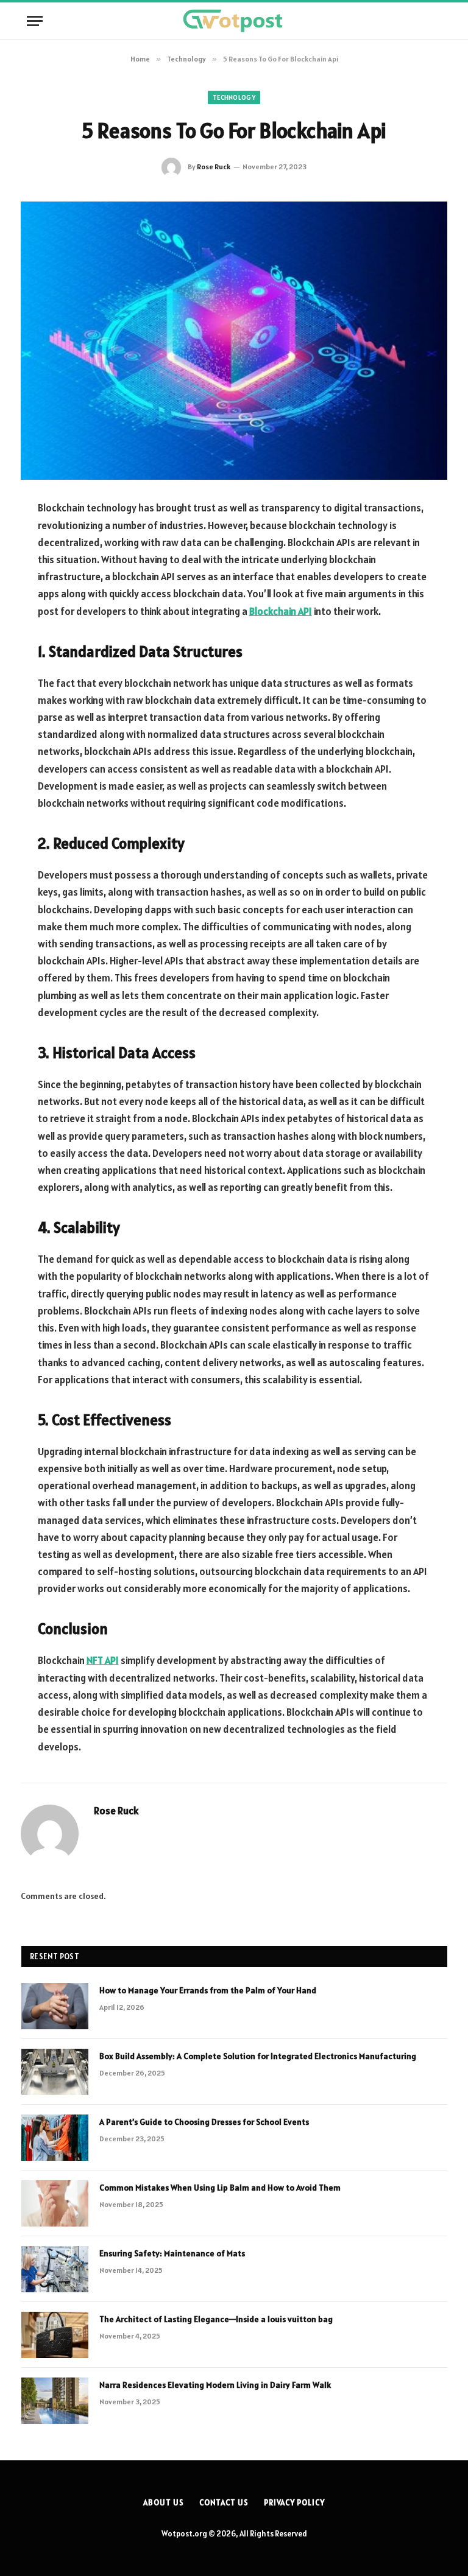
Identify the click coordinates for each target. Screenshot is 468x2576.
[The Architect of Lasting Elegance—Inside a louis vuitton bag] (55, 2335)
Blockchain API (281, 611)
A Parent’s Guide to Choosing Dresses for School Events (204, 2122)
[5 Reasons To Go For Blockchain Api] (234, 341)
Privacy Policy (294, 2503)
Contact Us (224, 2503)
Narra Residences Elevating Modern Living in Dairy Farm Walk (215, 2385)
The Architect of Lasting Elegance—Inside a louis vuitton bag (216, 2319)
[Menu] (35, 21)
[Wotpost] (234, 21)
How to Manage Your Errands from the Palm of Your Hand (208, 1990)
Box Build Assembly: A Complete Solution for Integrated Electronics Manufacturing (258, 2056)
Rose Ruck (214, 167)
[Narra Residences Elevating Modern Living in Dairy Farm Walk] (55, 2401)
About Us (163, 2503)
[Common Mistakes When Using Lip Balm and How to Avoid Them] (55, 2203)
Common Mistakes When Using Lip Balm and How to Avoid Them (220, 2188)
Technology (234, 97)
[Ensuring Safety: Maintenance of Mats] (55, 2269)
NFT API (103, 1660)
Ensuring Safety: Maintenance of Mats (172, 2253)
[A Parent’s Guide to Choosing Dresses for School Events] (55, 2138)
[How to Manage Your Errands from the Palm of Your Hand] (55, 2006)
